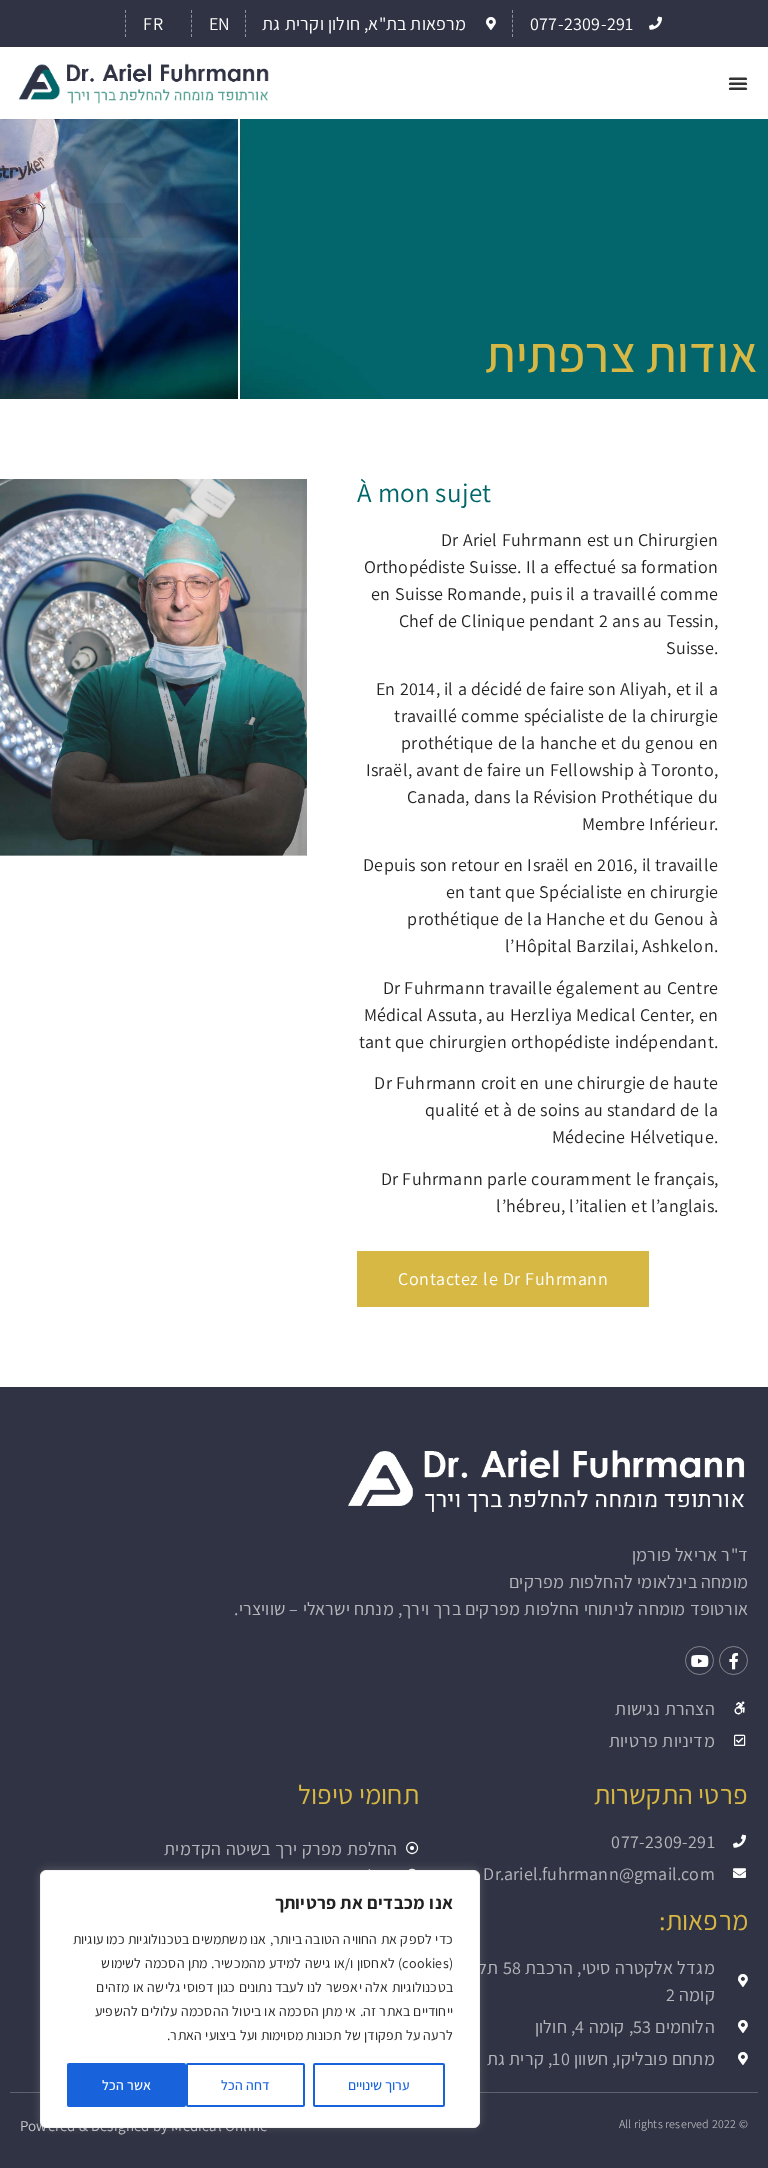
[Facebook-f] (733, 1660)
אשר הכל (126, 2085)
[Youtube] (699, 1660)
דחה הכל (245, 2085)
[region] (260, 1999)
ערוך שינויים (379, 2085)
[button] (738, 83)
